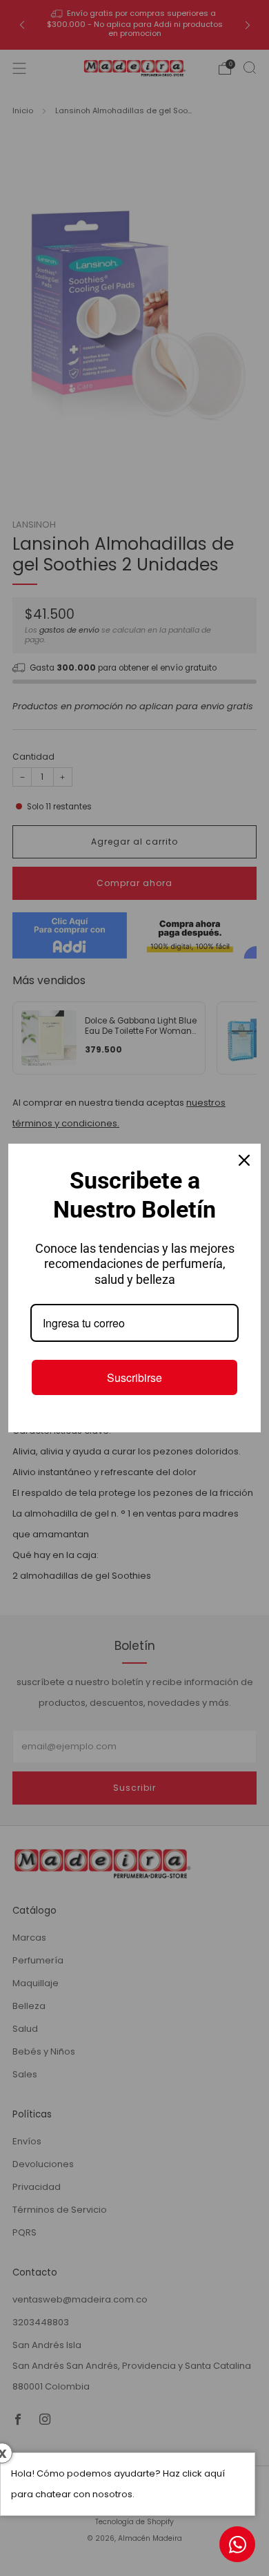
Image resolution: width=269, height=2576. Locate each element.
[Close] (244, 1160)
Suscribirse (134, 1377)
